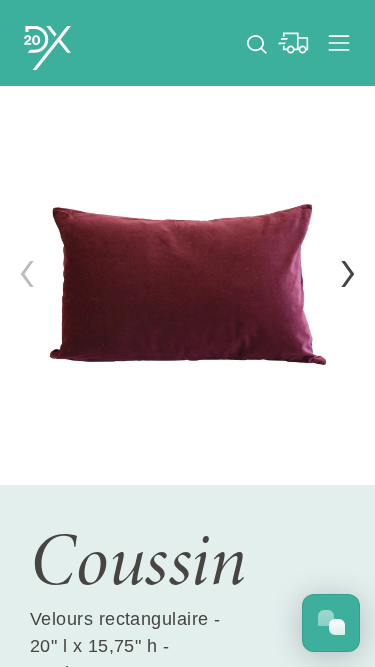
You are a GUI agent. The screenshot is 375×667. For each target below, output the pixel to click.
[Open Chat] (331, 623)
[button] (348, 274)
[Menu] (339, 43)
